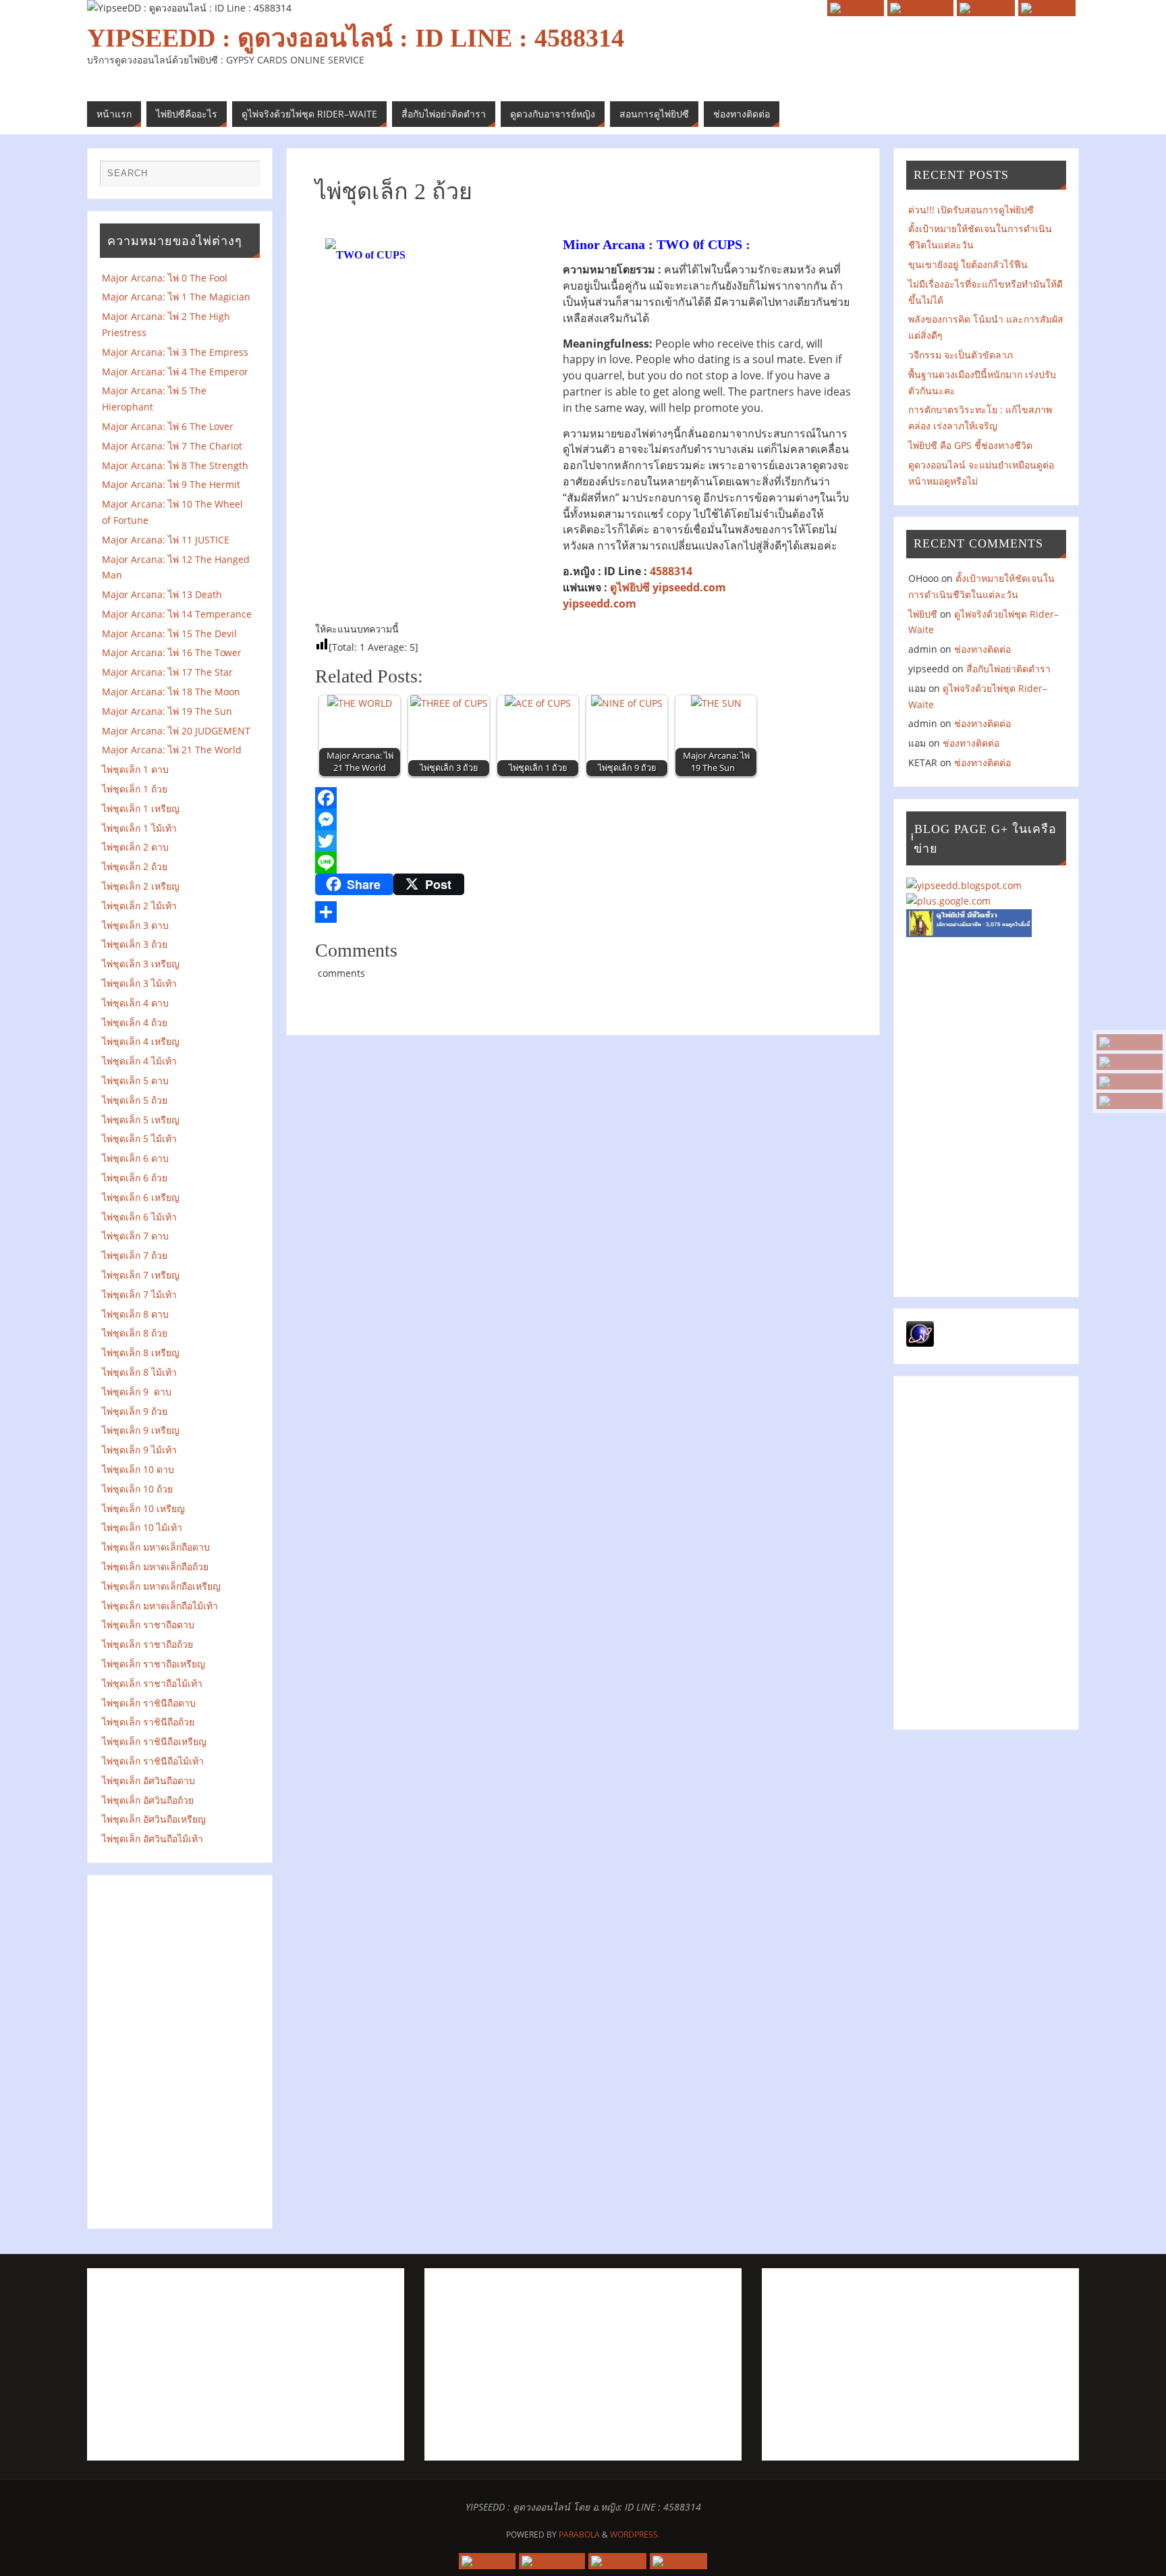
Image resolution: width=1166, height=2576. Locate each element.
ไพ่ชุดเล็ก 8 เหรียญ (141, 1352)
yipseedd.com (600, 603)
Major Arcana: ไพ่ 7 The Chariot (172, 446)
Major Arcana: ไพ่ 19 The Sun (171, 711)
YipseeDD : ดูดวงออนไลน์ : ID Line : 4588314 (356, 38)
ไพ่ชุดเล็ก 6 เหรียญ (141, 1197)
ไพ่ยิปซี (923, 614)
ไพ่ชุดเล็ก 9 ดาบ (137, 1392)
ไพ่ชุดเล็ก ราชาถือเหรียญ (154, 1664)
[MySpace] (1130, 1042)
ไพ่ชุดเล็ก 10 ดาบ (138, 1469)
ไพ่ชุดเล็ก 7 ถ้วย (135, 1255)
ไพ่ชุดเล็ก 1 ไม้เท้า (139, 828)
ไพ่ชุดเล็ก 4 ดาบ (135, 1003)
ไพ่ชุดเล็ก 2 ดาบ (135, 847)
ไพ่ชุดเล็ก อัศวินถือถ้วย (148, 1800)
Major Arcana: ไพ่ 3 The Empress (175, 352)
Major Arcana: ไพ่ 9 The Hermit (175, 484)
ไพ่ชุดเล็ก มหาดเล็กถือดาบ (156, 1547)
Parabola (579, 2534)
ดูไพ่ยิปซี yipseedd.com (668, 587)
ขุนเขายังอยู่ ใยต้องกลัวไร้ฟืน (968, 264)
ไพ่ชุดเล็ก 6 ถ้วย (135, 1178)
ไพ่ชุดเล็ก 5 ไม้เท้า (139, 1138)
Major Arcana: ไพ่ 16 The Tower (172, 652)
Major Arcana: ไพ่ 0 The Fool (165, 278)
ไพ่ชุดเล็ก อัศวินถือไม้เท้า (152, 1839)
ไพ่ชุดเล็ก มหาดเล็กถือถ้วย (155, 1566)
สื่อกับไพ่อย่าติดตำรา (1008, 669)
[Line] (583, 863)
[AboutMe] (1130, 1101)
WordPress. (635, 2534)
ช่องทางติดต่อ (982, 649)
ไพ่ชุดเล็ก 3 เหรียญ (141, 964)
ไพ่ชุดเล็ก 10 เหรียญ (143, 1508)
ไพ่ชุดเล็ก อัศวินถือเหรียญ (154, 1819)
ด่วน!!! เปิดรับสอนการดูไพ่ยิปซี (971, 210)
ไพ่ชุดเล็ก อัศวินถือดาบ (148, 1780)
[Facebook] (1130, 1081)
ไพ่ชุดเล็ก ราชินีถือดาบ (149, 1703)
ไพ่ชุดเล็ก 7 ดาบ (135, 1236)
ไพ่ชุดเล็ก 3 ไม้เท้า (139, 983)
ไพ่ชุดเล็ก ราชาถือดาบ (148, 1625)
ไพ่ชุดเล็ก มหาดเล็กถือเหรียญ (161, 1586)
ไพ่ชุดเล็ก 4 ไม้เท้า (139, 1061)
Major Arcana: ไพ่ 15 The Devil (169, 634)
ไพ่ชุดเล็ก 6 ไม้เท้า (139, 1217)
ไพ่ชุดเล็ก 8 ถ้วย (135, 1333)
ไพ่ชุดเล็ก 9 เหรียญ (141, 1430)
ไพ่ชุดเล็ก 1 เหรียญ (141, 808)
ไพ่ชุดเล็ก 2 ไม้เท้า (139, 906)
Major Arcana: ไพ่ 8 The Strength (178, 465)
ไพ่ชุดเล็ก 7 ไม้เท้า (139, 1294)
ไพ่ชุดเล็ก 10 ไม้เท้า (142, 1527)
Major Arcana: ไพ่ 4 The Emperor (175, 372)
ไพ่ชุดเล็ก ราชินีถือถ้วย (148, 1722)
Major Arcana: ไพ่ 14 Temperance (179, 614)
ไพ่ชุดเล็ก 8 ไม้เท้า (139, 1372)
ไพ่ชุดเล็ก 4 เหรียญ (141, 1041)
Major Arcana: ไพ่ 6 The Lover (168, 426)
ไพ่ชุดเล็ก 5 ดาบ (135, 1080)
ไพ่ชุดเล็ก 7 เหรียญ (141, 1275)
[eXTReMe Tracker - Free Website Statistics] (920, 1343)
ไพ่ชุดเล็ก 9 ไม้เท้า (143, 1450)
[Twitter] (583, 841)
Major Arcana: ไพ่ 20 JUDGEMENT (176, 731)
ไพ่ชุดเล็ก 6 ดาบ (135, 1158)
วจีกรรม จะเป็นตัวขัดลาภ (961, 355)
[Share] (583, 912)
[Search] (243, 177)
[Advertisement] (181, 2049)
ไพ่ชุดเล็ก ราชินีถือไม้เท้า (153, 1761)
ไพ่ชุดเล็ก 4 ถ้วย (135, 1022)
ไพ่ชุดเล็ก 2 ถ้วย (135, 866)
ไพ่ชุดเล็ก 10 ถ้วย (137, 1489)
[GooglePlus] (1130, 1062)
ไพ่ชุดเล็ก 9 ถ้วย (135, 1411)
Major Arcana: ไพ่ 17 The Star (171, 672)
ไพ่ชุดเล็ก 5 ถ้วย (135, 1100)
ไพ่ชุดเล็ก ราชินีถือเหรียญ (154, 1741)
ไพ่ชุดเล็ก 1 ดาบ (135, 769)
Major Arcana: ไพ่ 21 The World (172, 750)
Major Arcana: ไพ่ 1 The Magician (180, 297)
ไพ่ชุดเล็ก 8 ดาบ (135, 1314)
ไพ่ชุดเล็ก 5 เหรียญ (141, 1120)
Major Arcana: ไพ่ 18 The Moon (171, 692)
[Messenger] (583, 820)
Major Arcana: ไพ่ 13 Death (162, 594)
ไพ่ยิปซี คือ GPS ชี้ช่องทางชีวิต (970, 445)
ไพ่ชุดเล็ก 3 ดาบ (135, 925)
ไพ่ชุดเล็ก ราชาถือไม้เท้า (152, 1683)
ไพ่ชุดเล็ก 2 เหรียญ (141, 886)
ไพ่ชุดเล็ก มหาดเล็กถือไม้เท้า (160, 1606)
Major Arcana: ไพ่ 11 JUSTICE (166, 540)
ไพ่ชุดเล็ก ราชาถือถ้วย (147, 1644)
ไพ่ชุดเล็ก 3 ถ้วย (135, 944)
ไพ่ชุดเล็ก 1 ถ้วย (135, 789)
